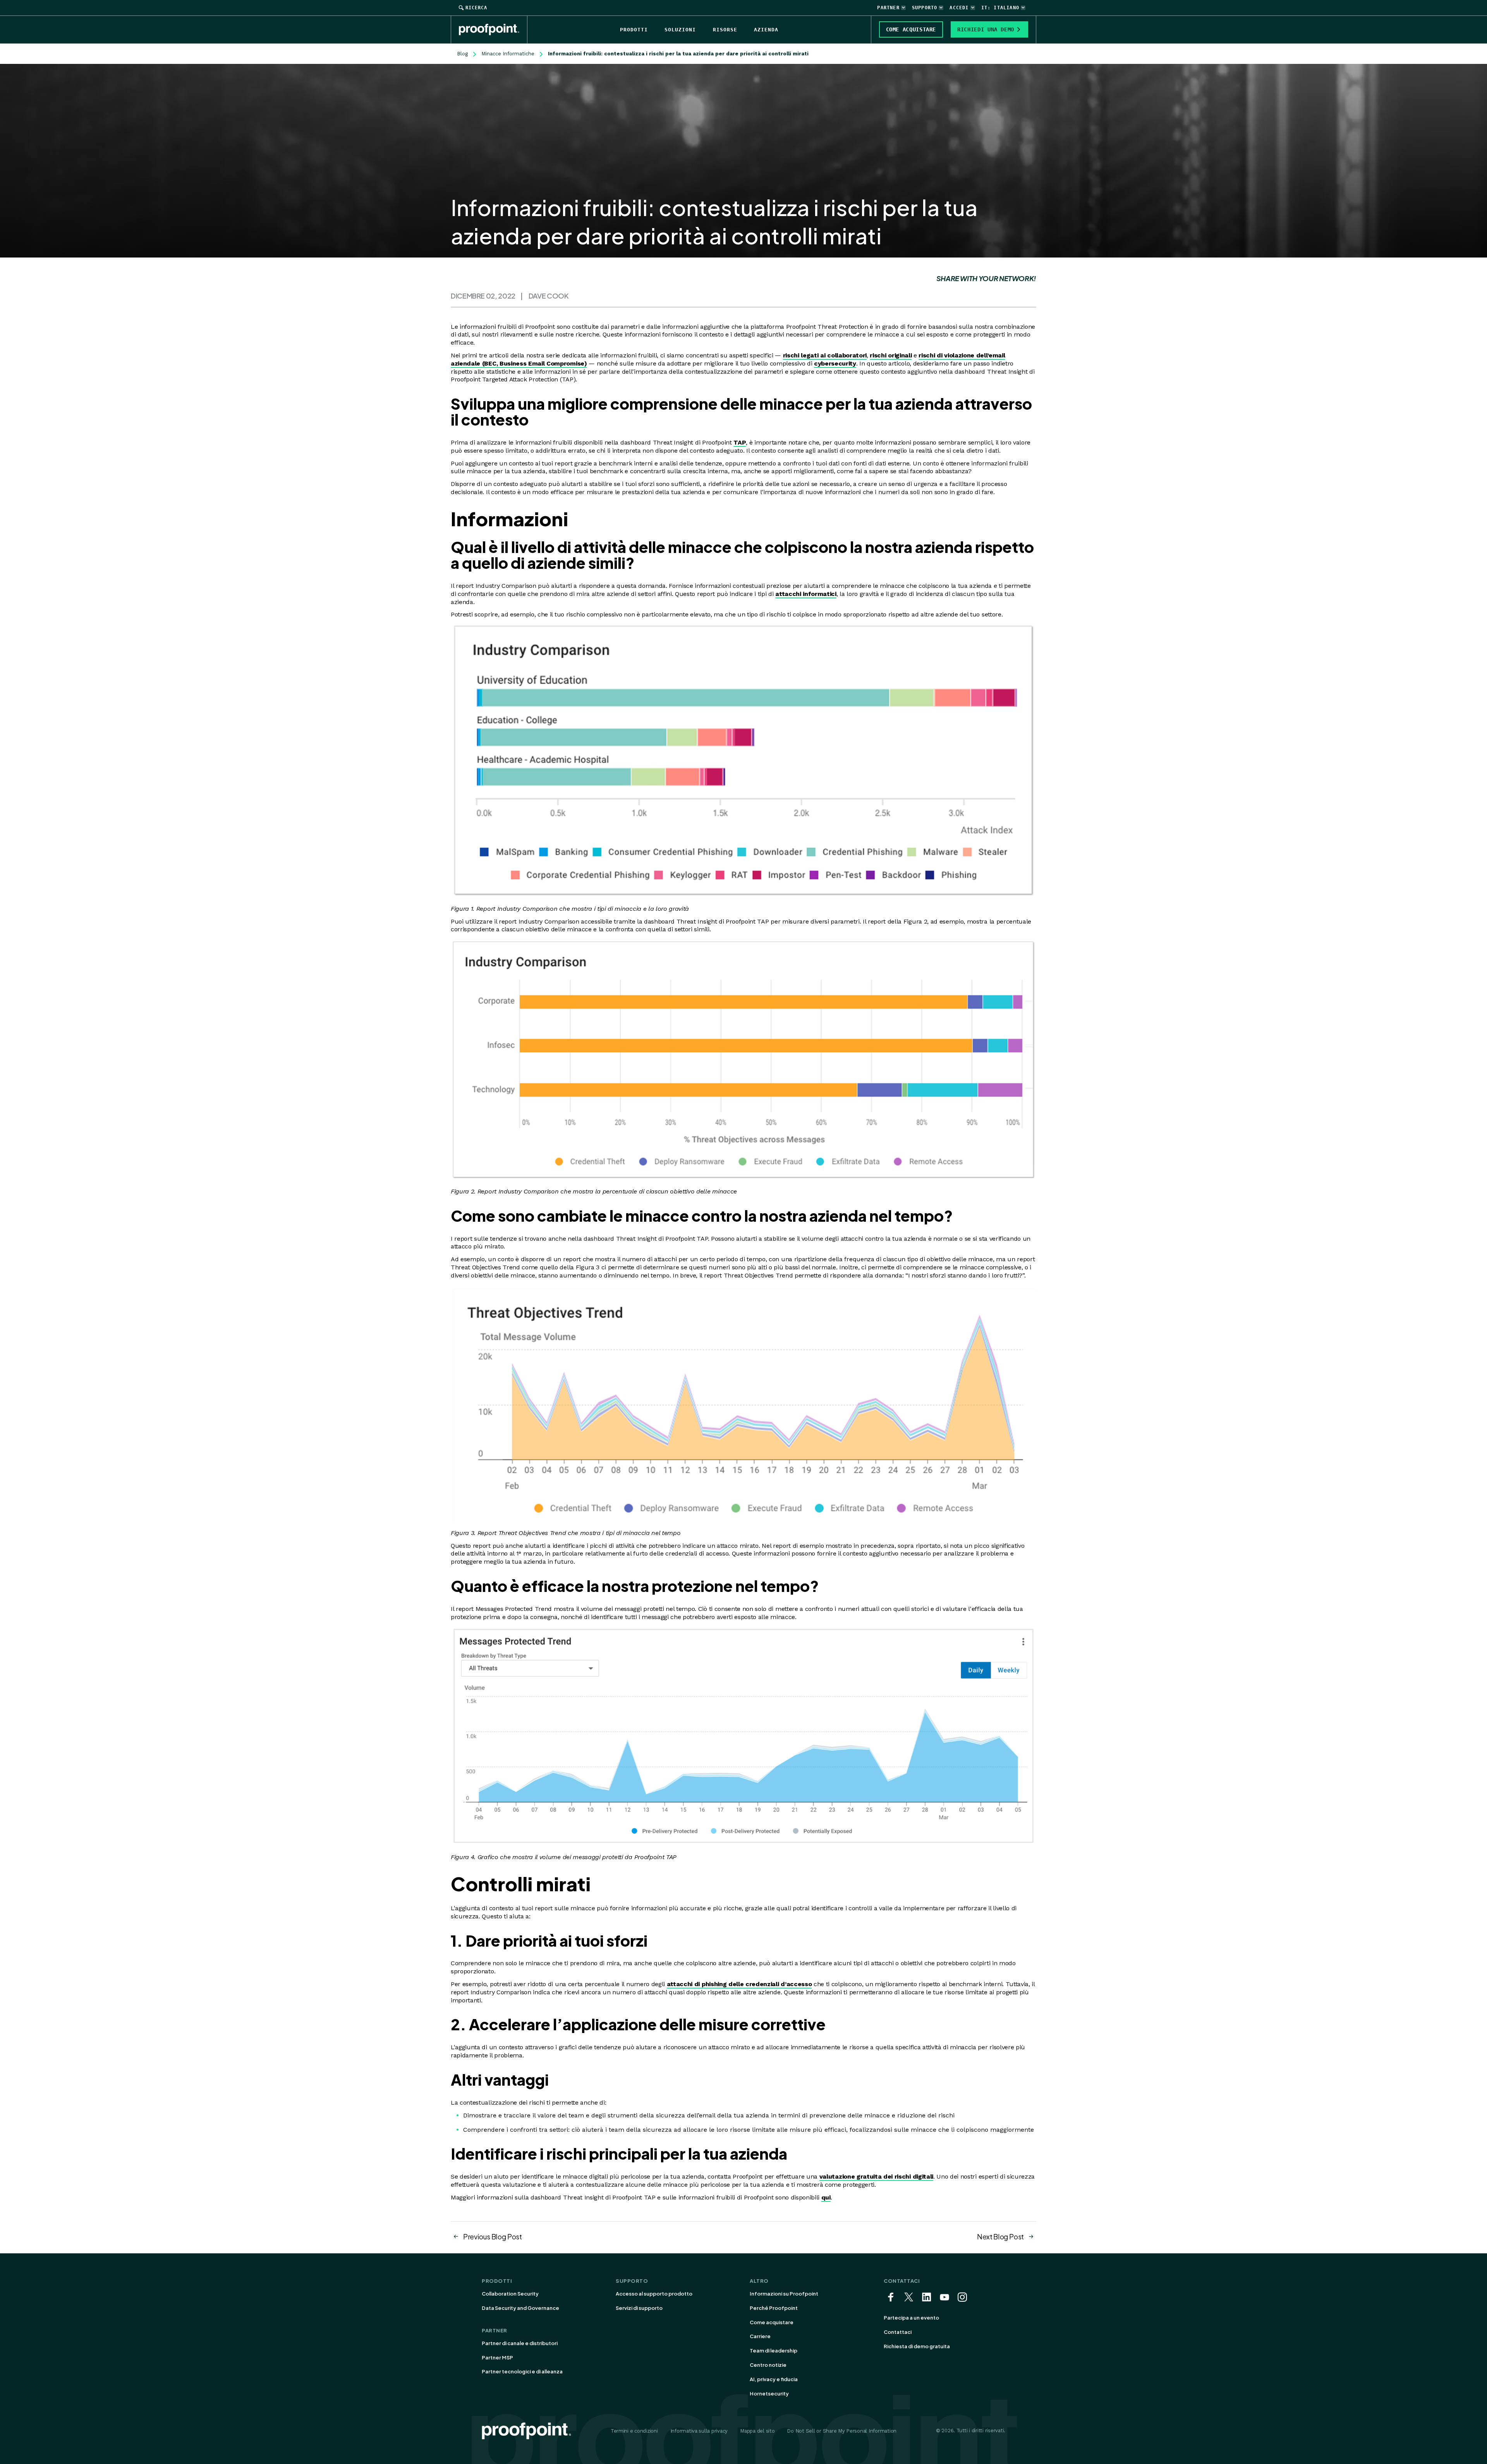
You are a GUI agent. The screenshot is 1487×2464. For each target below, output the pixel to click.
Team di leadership (774, 2351)
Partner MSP (497, 2358)
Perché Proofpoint (774, 2308)
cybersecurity (835, 363)
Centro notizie (768, 2365)
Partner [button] (888, 8)
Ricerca (476, 8)
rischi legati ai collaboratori (825, 355)
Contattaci (898, 2332)
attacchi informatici (806, 594)
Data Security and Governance (520, 2308)
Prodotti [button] (634, 30)
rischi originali (891, 355)
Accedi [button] (959, 8)
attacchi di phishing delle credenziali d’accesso (739, 1984)
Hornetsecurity (769, 2394)
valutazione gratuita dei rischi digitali (876, 2176)
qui (826, 2197)
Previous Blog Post (493, 2236)
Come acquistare (772, 2322)
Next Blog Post (1000, 2236)
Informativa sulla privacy (699, 2431)
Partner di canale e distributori (520, 2343)
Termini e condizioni (634, 2431)
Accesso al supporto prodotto (654, 2294)
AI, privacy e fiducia (774, 2379)
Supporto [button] (925, 8)
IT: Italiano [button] (1000, 8)
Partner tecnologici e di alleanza (522, 2371)
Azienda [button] (766, 30)
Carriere (760, 2336)
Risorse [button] (725, 30)
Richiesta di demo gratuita (917, 2346)
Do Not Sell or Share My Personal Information (842, 2431)
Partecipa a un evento (911, 2318)
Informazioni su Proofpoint (784, 2294)
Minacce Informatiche (508, 54)
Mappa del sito (757, 2431)
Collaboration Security (510, 2294)
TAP (740, 442)
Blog (462, 54)
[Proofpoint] (493, 29)
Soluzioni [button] (680, 30)
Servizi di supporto (639, 2308)
